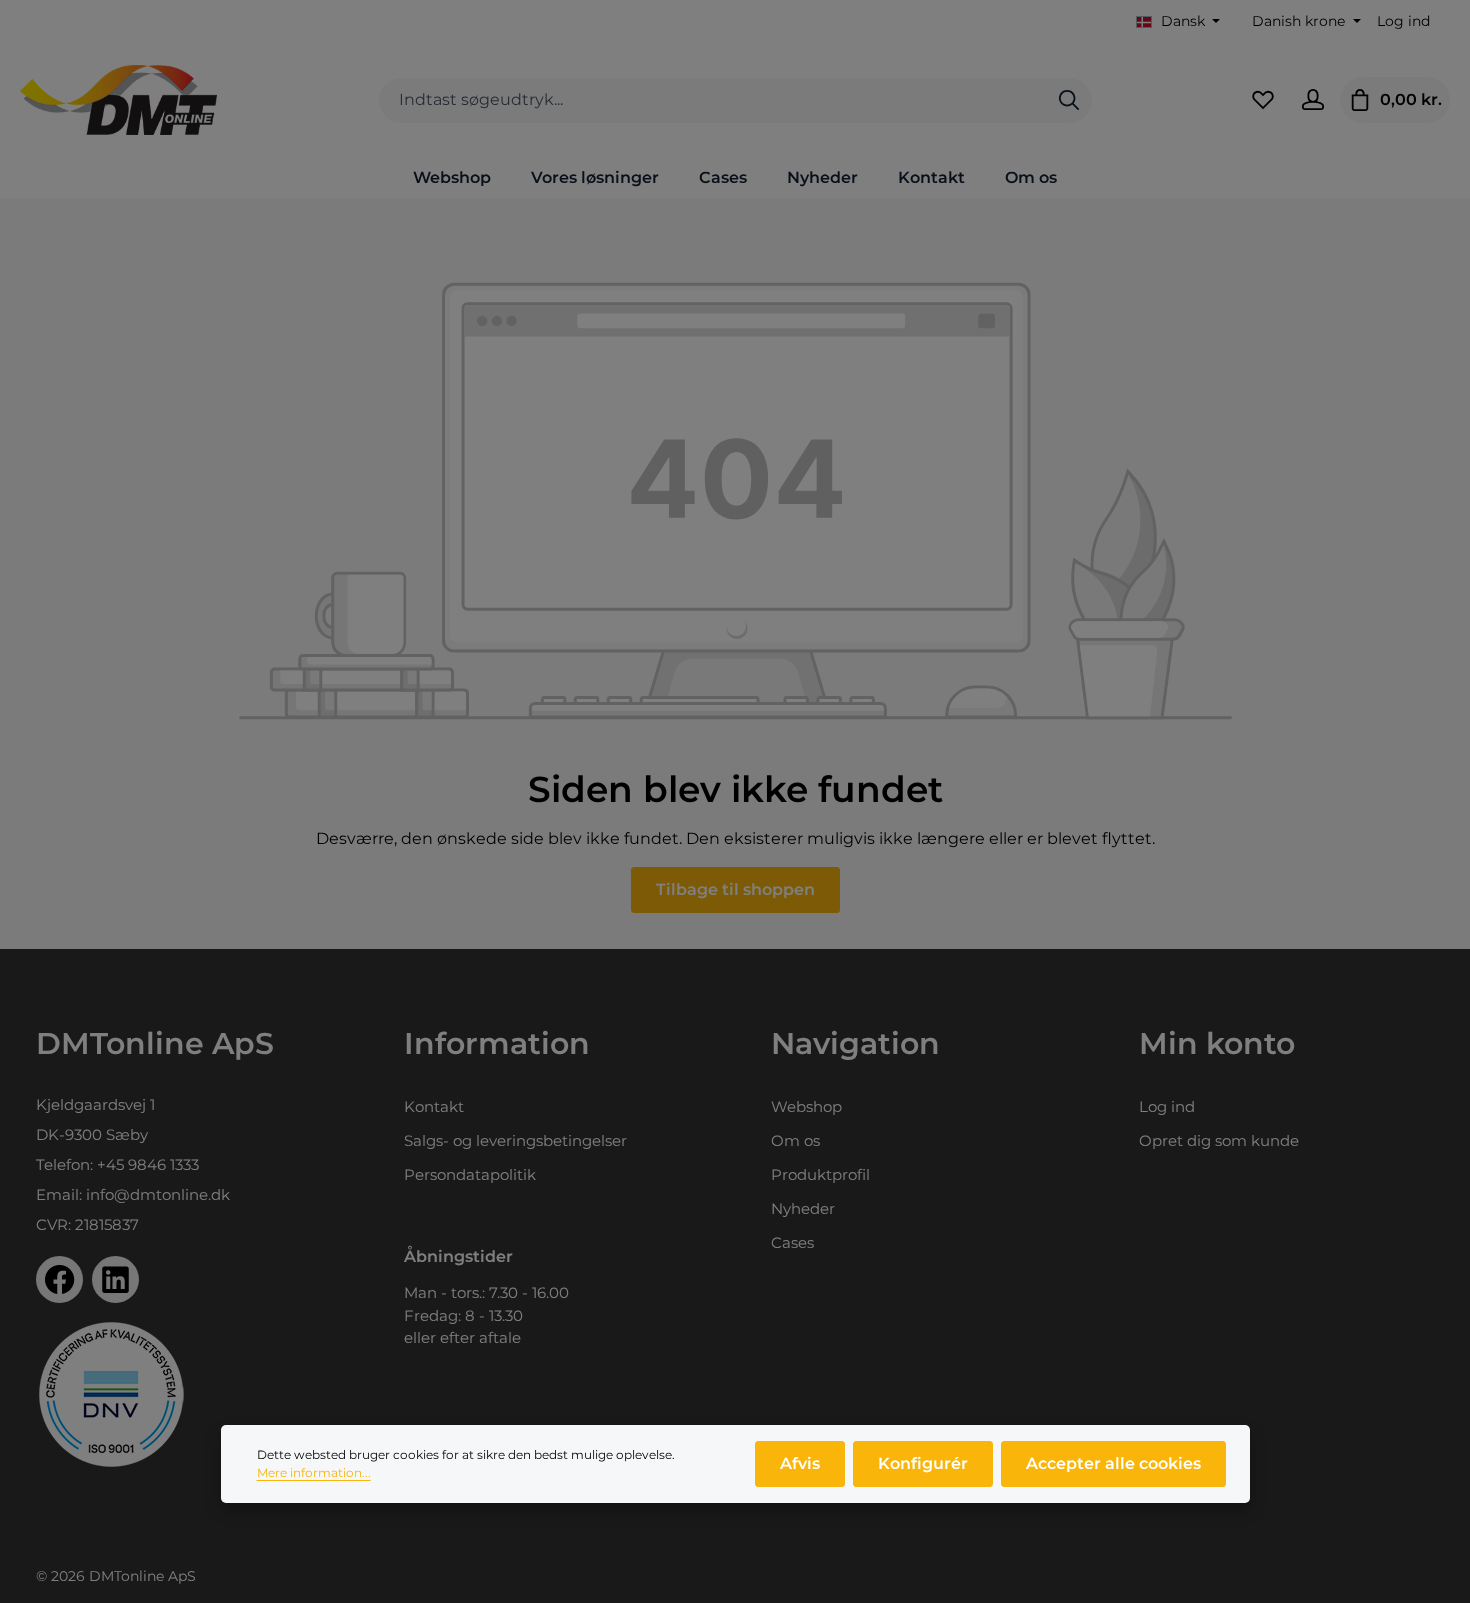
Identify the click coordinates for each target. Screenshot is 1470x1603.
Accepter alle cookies (1113, 1463)
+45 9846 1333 (148, 1164)
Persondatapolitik (470, 1174)
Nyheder (803, 1208)
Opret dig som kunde (1219, 1140)
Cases (792, 1242)
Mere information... (314, 1472)
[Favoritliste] (1263, 100)
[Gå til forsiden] (118, 100)
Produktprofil (820, 1174)
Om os (795, 1140)
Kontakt (434, 1106)
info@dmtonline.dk (158, 1194)
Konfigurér (923, 1463)
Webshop (806, 1106)
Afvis (800, 1463)
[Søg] (1069, 100)
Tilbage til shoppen (735, 889)
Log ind (1403, 21)
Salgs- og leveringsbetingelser (515, 1140)
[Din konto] (1313, 100)
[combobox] (713, 100)
